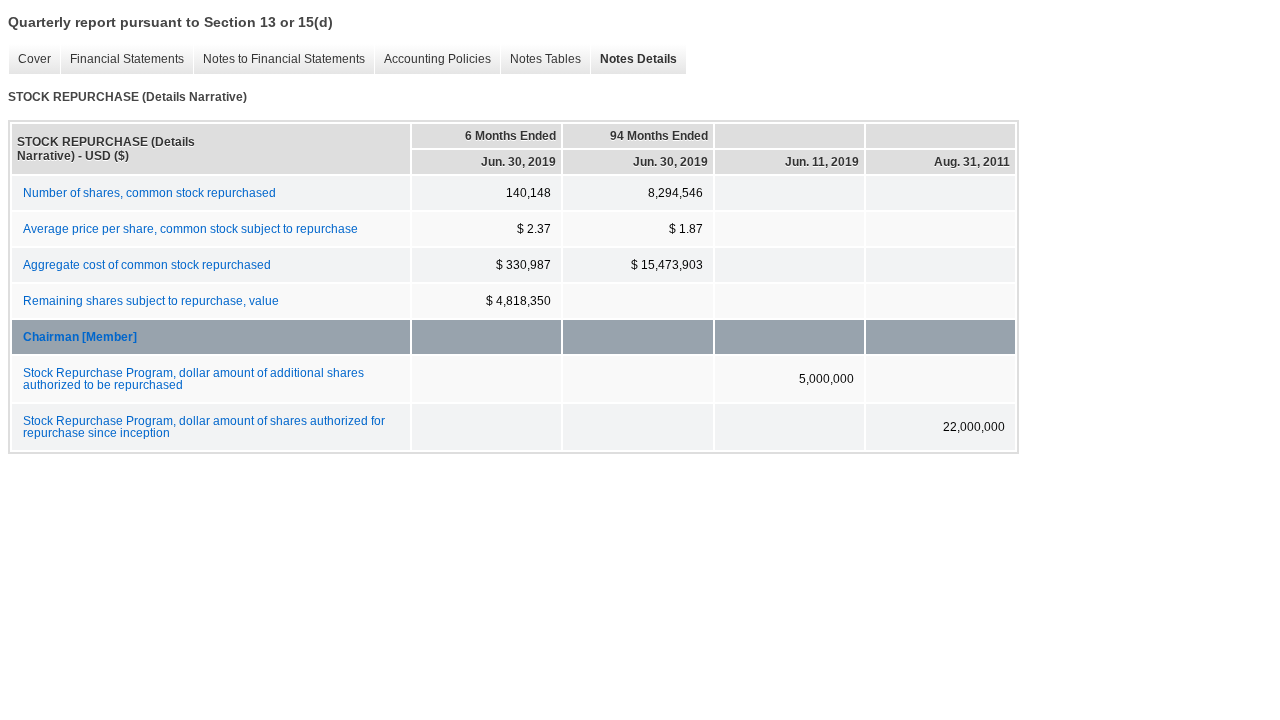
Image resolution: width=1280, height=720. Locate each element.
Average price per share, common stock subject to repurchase (190, 229)
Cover (29, 59)
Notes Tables (540, 59)
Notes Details (633, 59)
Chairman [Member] (80, 337)
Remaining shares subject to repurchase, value (151, 301)
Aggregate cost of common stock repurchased (147, 265)
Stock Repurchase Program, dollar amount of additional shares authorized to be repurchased (193, 379)
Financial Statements (122, 59)
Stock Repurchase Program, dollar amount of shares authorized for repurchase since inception (204, 427)
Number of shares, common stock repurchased (149, 193)
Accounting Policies (432, 59)
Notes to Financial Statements (279, 59)
